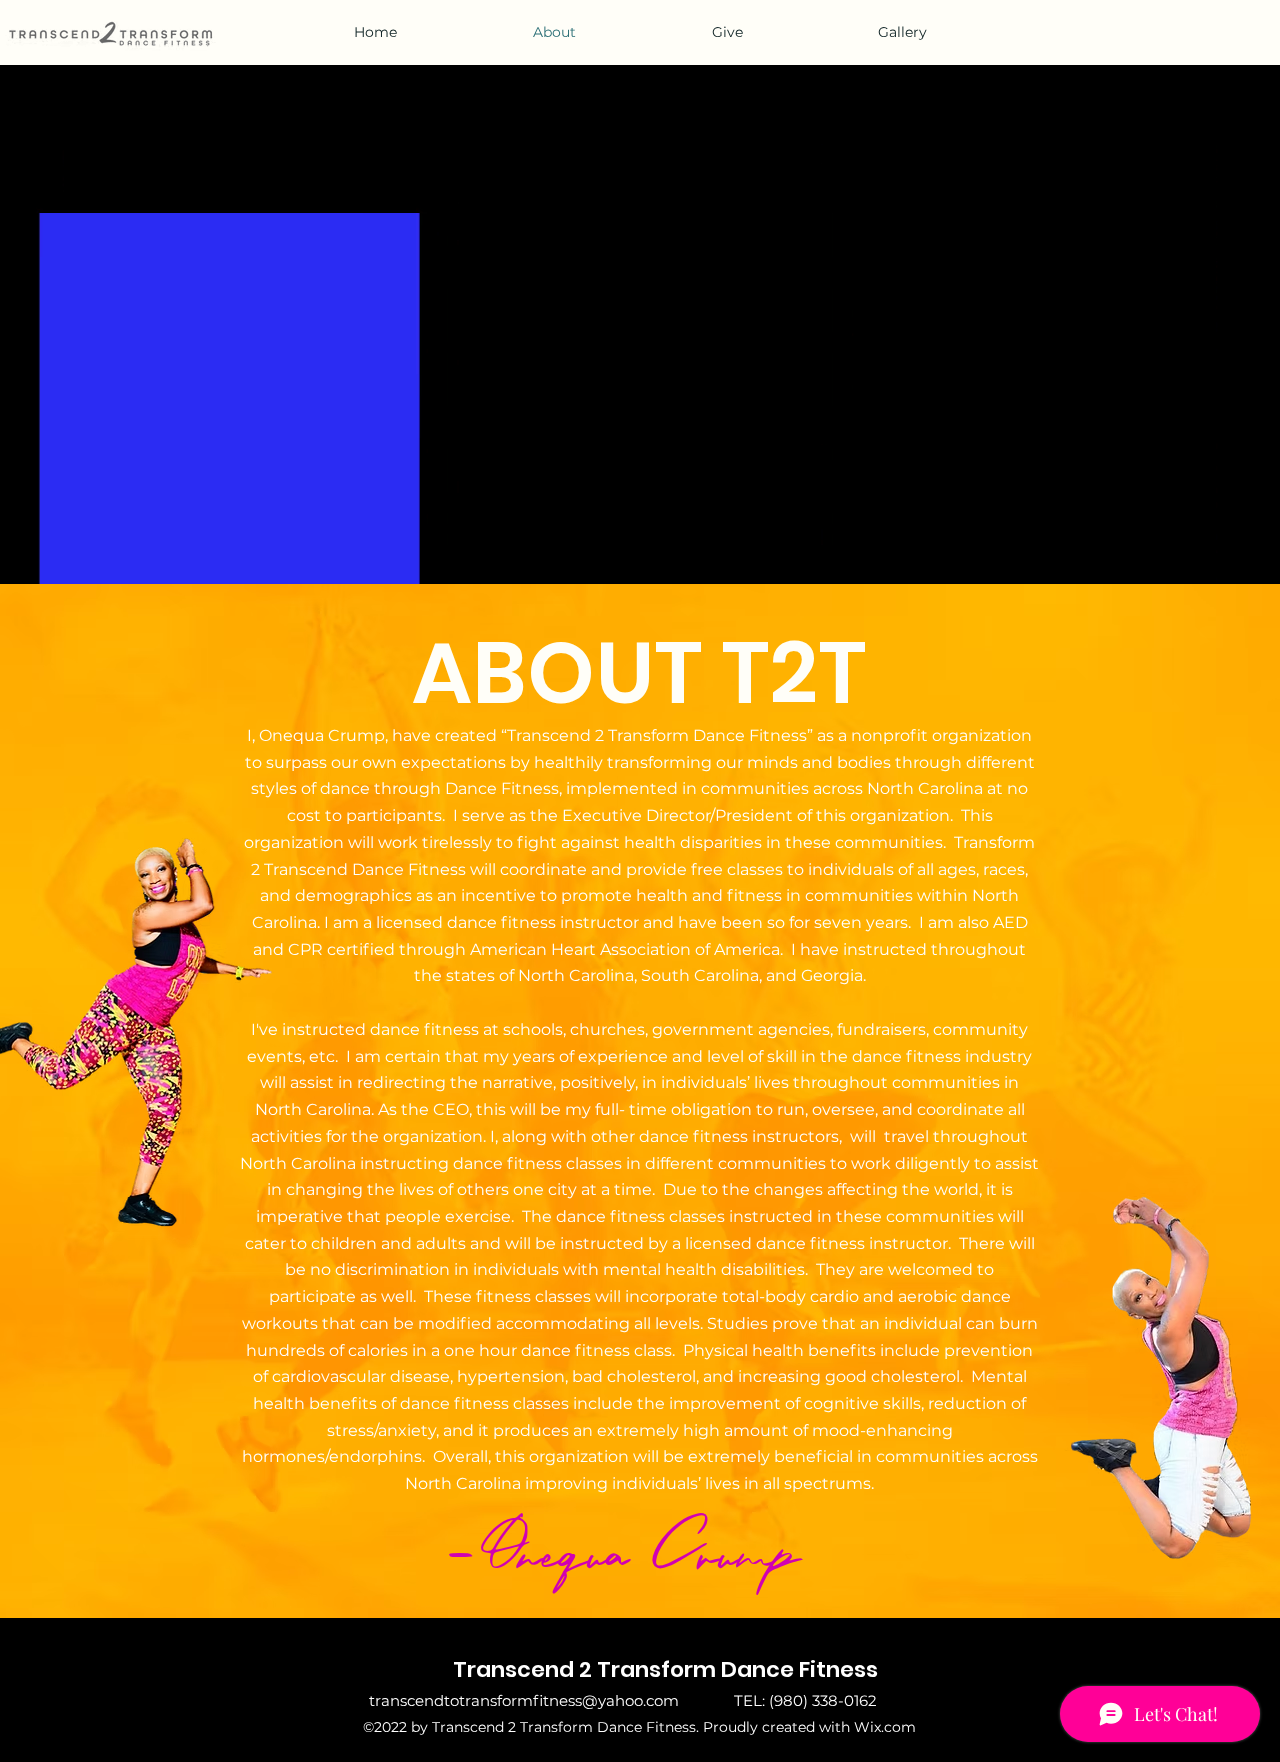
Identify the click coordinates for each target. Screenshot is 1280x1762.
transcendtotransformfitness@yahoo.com (524, 1700)
